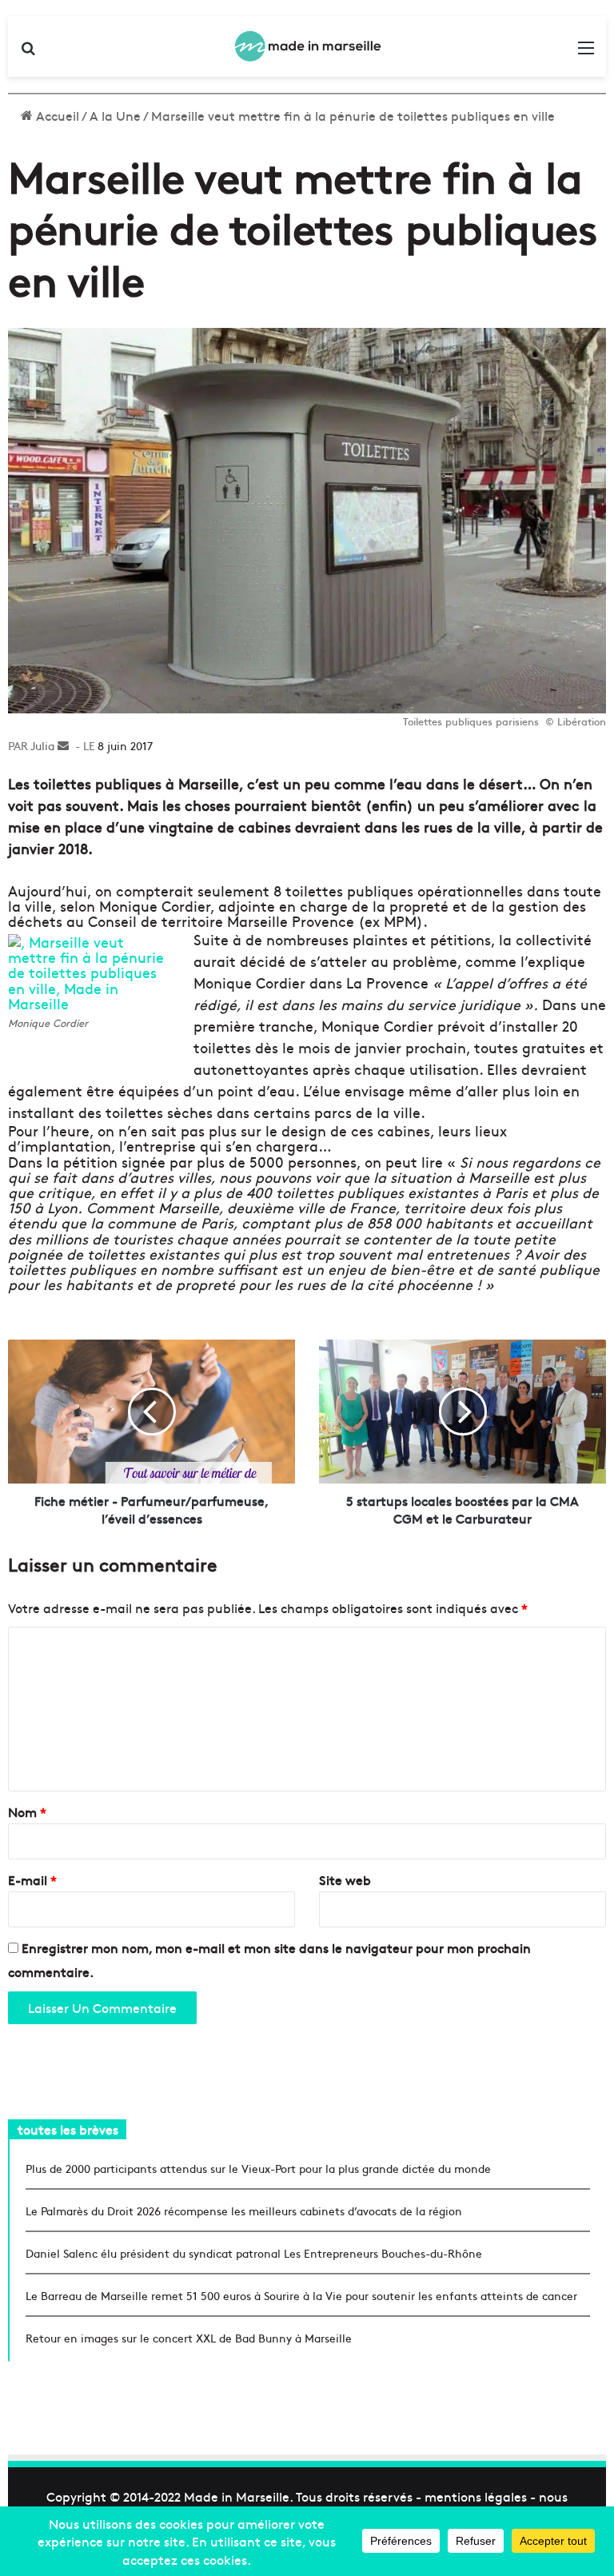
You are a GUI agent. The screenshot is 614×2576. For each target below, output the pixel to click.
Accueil (56, 115)
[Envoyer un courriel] (63, 745)
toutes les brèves (68, 2129)
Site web (345, 1879)
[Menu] (586, 52)
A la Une (115, 115)
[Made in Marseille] (307, 46)
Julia (42, 745)
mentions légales (476, 2496)
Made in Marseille (237, 2496)
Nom (27, 1811)
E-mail (32, 1879)
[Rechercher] (28, 52)
